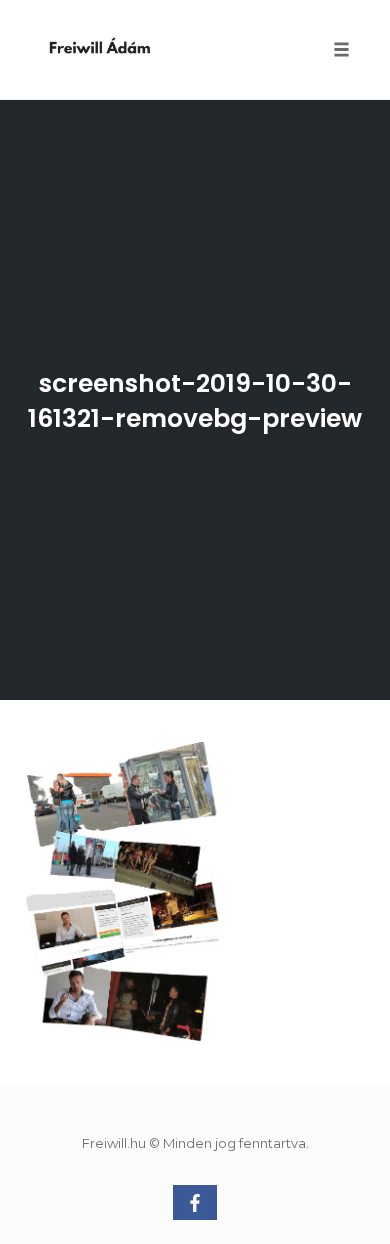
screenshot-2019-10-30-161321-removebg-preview (195, 401)
